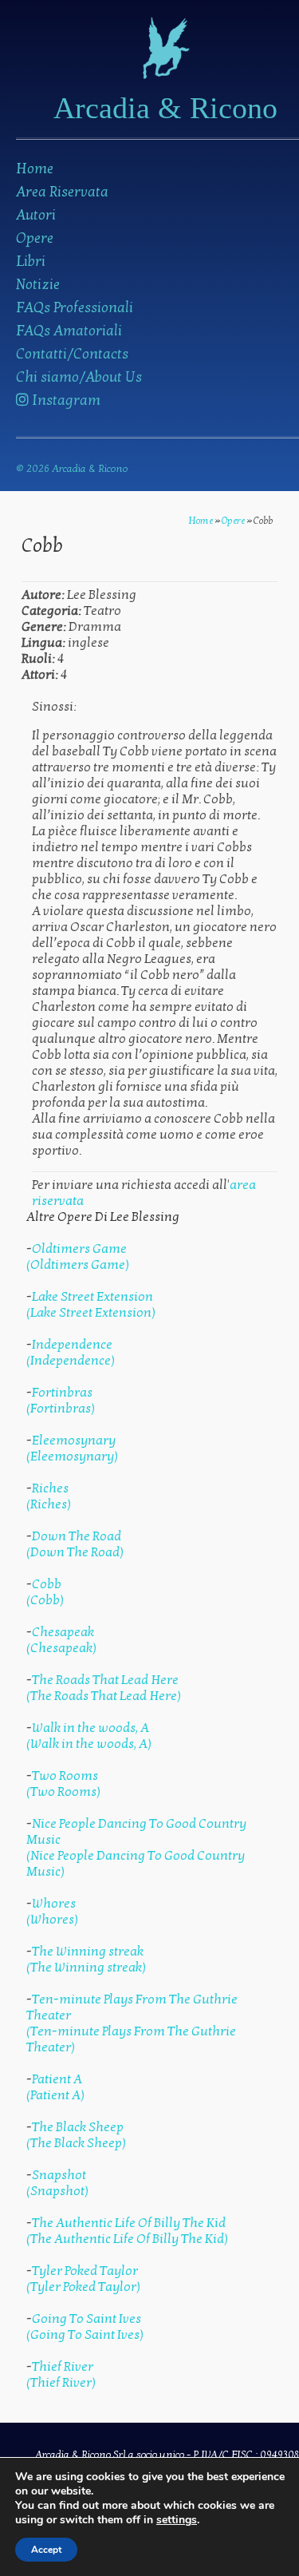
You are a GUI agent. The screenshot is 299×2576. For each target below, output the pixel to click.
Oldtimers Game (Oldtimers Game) (78, 1257)
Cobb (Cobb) (45, 1592)
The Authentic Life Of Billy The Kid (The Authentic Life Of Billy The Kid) (127, 2231)
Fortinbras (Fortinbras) (61, 1401)
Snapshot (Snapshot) (57, 2183)
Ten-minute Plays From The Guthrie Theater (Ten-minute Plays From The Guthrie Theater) (132, 2023)
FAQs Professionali (75, 308)
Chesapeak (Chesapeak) (61, 1640)
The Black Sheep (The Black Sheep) (76, 2135)
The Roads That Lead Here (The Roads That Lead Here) (104, 1688)
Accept (46, 2550)
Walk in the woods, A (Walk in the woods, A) (89, 1736)
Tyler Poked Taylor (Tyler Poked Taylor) (83, 2279)
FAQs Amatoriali (69, 331)
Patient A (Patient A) (55, 2087)
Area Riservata (62, 192)
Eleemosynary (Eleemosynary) (72, 1449)
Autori (36, 215)
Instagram (65, 400)
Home (35, 169)
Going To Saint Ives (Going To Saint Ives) (85, 2327)
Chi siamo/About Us (79, 377)
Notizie (38, 285)
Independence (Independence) (71, 1353)
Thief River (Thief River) (61, 2375)
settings (177, 2520)
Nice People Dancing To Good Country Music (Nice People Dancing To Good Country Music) (136, 1848)
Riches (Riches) (49, 1496)
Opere (35, 238)
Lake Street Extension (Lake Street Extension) (91, 1305)
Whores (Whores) (52, 1912)
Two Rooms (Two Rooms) (63, 1784)
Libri (31, 262)
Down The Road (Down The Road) (75, 1544)
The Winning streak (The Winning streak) (86, 1960)
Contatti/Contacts (72, 354)
